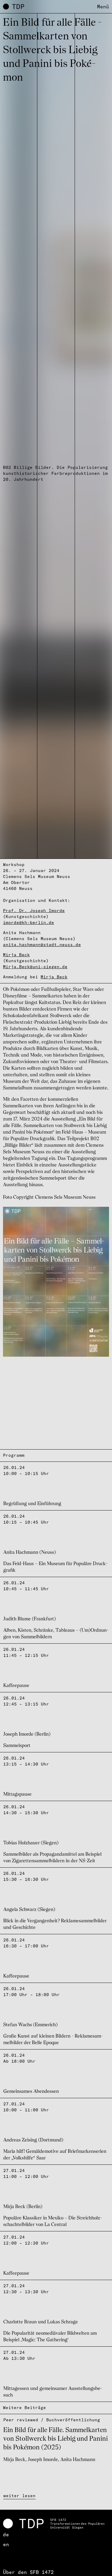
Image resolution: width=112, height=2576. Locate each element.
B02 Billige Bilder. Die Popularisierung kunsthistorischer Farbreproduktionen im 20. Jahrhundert (55, 473)
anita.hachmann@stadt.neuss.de (42, 945)
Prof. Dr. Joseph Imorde (34, 911)
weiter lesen (19, 2496)
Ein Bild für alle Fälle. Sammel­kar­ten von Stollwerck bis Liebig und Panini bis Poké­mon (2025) (56, 2439)
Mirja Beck (16, 955)
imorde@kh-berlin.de (29, 922)
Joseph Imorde (43, 2460)
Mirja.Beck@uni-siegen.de (35, 967)
